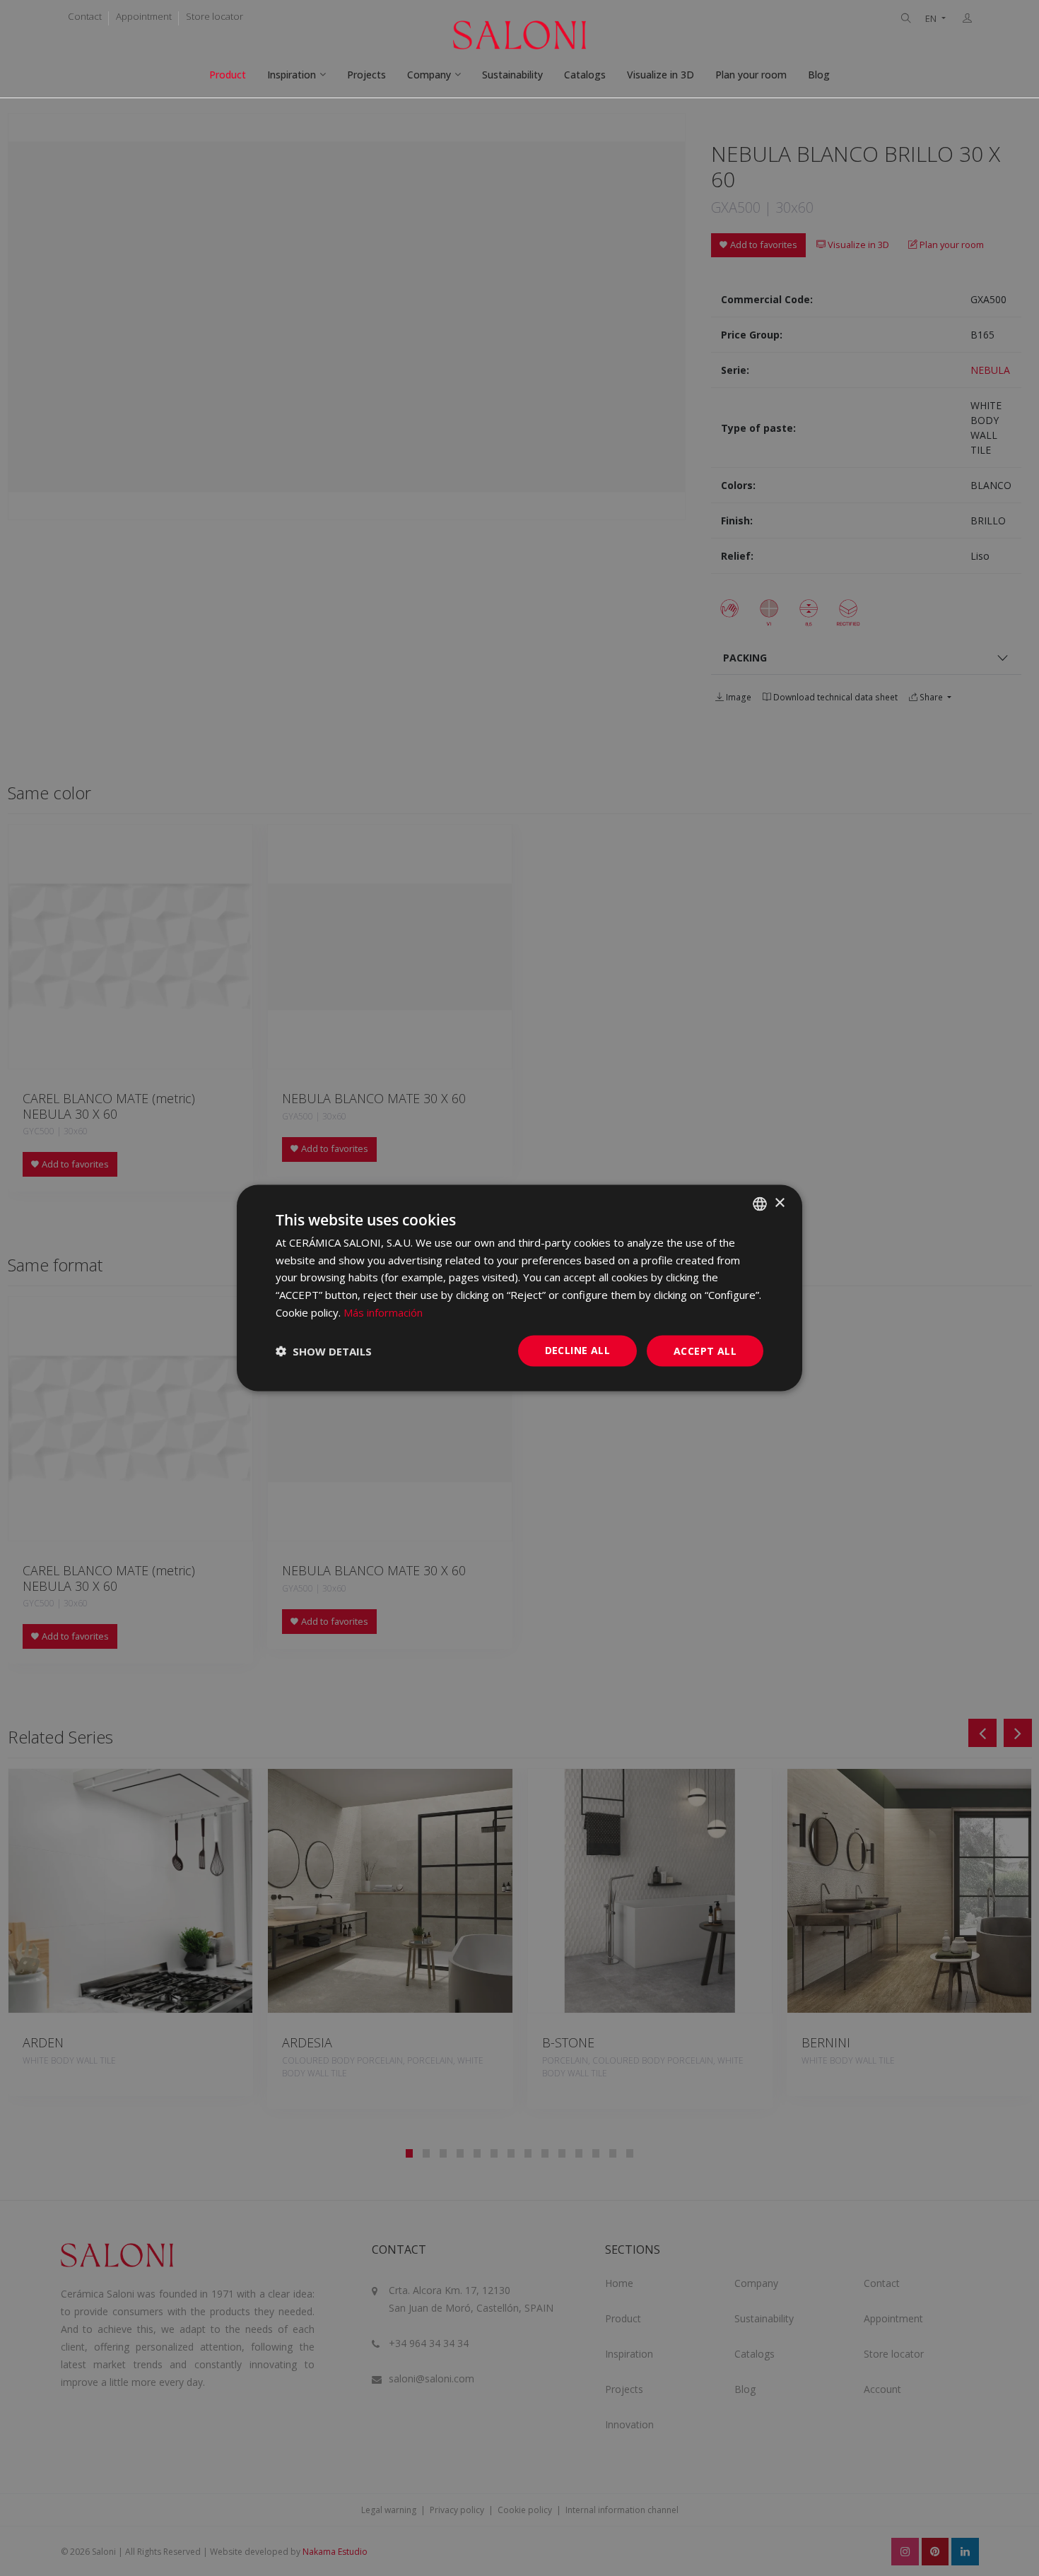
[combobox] (760, 1204)
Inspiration (292, 75)
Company (429, 75)
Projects (366, 75)
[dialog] (519, 1288)
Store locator (215, 16)
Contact (85, 16)
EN (932, 19)
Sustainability (512, 75)
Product (228, 75)
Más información (383, 1312)
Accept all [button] (705, 1350)
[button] (324, 1351)
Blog (819, 75)
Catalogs (585, 75)
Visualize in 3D (661, 75)
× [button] (779, 1203)
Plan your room (751, 75)
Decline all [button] (577, 1349)
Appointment (144, 16)
